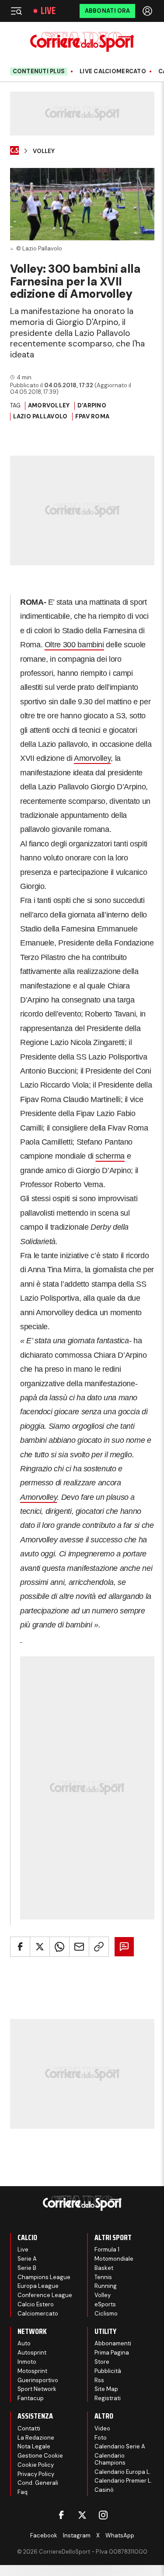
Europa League (38, 2286)
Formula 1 (107, 2250)
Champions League (44, 2277)
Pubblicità (108, 2371)
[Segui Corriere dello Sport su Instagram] (103, 2515)
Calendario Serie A (120, 2446)
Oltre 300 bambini (74, 645)
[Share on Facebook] (20, 1947)
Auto (24, 2343)
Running (106, 2286)
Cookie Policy (36, 2465)
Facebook (44, 2535)
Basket (104, 2268)
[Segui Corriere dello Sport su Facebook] (61, 2515)
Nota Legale (34, 2446)
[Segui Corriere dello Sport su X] (82, 2515)
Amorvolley (49, 405)
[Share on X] (40, 1947)
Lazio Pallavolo (40, 416)
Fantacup (31, 2398)
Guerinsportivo (38, 2380)
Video (102, 2428)
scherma (110, 1156)
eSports (105, 2304)
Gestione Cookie (40, 2456)
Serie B (27, 2268)
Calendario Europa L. (123, 2472)
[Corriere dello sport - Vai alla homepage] (82, 42)
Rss (99, 2380)
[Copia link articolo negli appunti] (99, 1947)
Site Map (106, 2389)
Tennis (103, 2277)
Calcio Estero (36, 2304)
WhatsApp (120, 2535)
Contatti (29, 2428)
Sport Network (37, 2389)
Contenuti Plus (39, 71)
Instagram (77, 2535)
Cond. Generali (38, 2483)
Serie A (27, 2259)
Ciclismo (106, 2314)
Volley (44, 151)
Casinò (104, 2490)
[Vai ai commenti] (124, 1947)
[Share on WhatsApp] (59, 1947)
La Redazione (36, 2438)
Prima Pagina (112, 2353)
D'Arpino (92, 405)
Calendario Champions (110, 2459)
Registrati (108, 2398)
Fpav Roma (92, 416)
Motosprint (32, 2371)
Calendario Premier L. (123, 2481)
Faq (23, 2492)
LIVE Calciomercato (113, 71)
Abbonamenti (113, 2343)
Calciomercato (38, 2314)
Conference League (45, 2295)
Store (102, 2362)
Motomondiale (114, 2259)
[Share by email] (79, 1947)
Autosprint (32, 2353)
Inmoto (27, 2362)
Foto (101, 2438)
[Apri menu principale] (16, 11)
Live (48, 11)
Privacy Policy (36, 2474)
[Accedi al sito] (148, 11)
